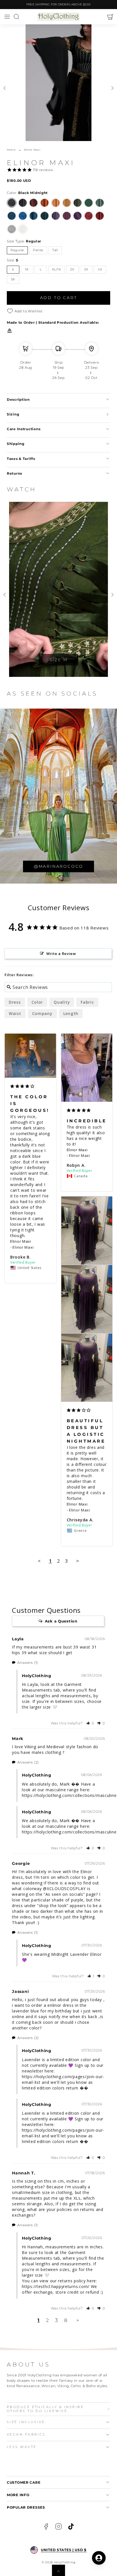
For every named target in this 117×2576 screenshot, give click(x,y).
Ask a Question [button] (61, 1621)
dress (15, 1002)
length (71, 1013)
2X (72, 269)
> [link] (78, 2320)
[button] (7, 17)
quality (62, 1002)
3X (86, 269)
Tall (55, 250)
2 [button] (48, 2320)
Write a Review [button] (61, 954)
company (42, 1013)
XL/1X (57, 269)
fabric (87, 1002)
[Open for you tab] (99, 2558)
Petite (38, 250)
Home (11, 150)
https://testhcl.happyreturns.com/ (56, 2286)
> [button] (78, 1561)
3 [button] (57, 2320)
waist (15, 1013)
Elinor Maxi (21, 1241)
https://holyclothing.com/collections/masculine (69, 1795)
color (37, 1002)
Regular (17, 250)
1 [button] (39, 2320)
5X (13, 279)
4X (100, 269)
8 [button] (66, 2320)
